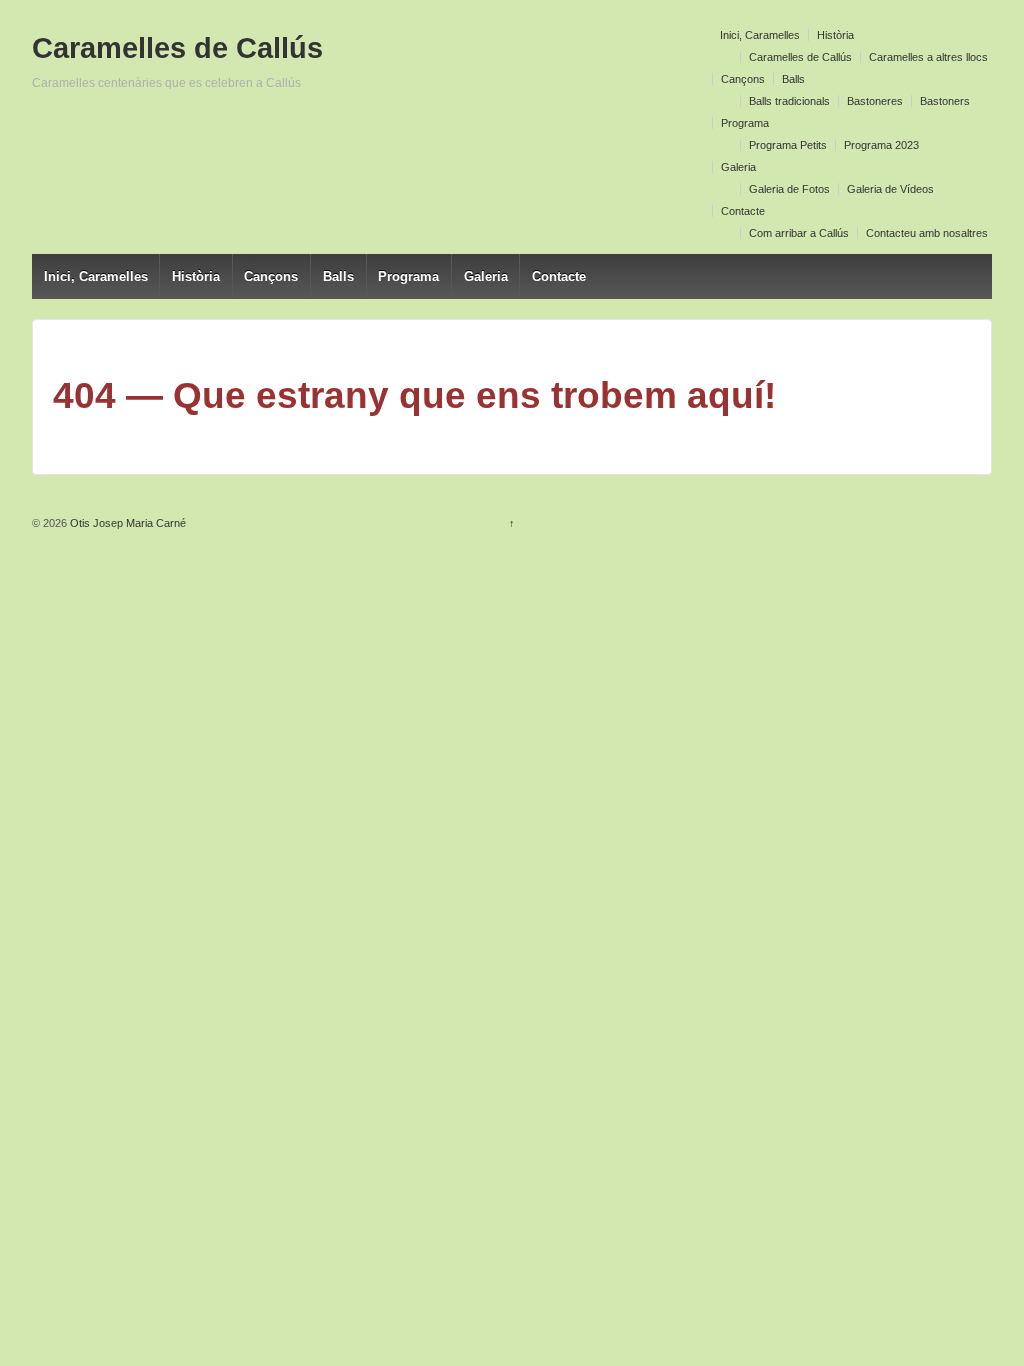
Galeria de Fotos (789, 189)
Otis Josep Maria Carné (126, 523)
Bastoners (945, 101)
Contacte (743, 211)
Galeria (738, 167)
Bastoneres (875, 101)
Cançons (743, 79)
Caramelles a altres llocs (928, 57)
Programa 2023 (881, 145)
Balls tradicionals (789, 101)
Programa (745, 123)
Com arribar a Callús (799, 233)
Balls (793, 79)
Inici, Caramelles (760, 35)
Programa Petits (788, 145)
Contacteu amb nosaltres (927, 233)
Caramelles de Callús (800, 57)
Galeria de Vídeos (890, 189)
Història (835, 35)
